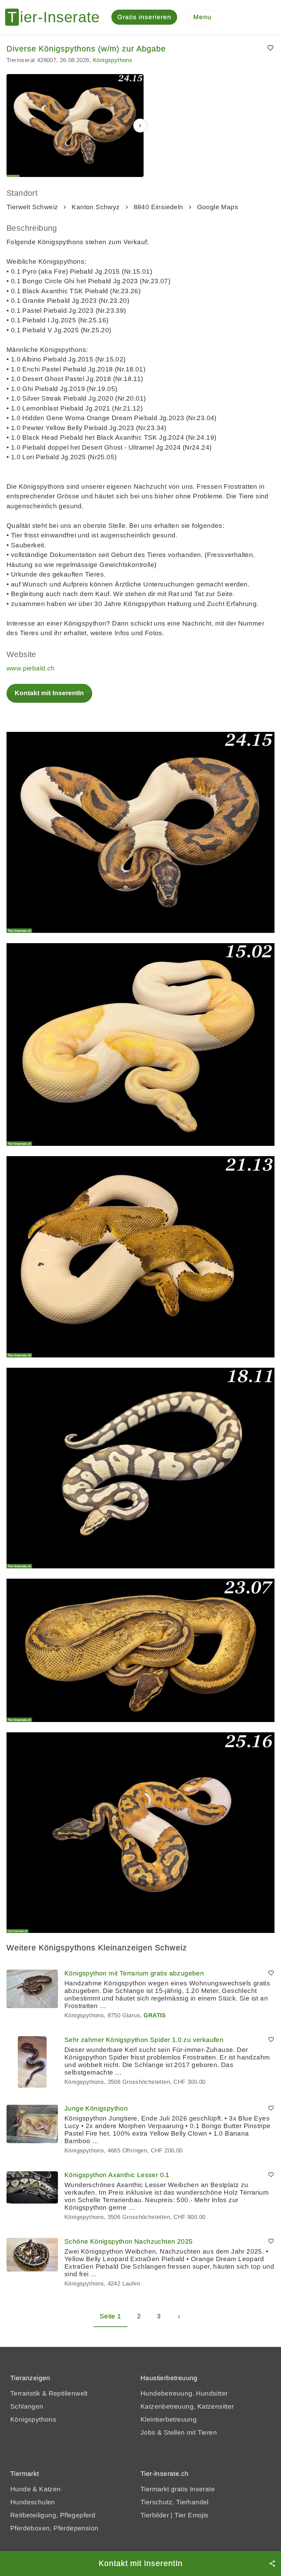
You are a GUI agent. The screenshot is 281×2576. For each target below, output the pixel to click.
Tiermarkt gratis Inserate (178, 2489)
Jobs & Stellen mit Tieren (179, 2432)
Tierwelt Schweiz (32, 207)
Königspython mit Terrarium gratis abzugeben (134, 1973)
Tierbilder (155, 2515)
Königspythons (113, 60)
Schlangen (27, 2406)
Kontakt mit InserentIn (49, 693)
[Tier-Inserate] (57, 17)
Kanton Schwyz (96, 207)
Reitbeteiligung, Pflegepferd (53, 2515)
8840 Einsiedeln (158, 207)
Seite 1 (111, 2316)
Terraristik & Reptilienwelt (49, 2393)
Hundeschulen (33, 2502)
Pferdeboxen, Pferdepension (54, 2528)
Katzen (50, 2489)
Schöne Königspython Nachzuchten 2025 (129, 2241)
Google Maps (218, 207)
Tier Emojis (191, 2515)
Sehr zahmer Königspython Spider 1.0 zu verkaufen (144, 2040)
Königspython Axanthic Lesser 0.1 (117, 2175)
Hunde (21, 2489)
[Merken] (271, 48)
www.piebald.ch (31, 668)
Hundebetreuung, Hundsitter (184, 2393)
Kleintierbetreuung (169, 2419)
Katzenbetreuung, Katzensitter (187, 2406)
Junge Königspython (96, 2108)
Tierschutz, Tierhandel (175, 2502)
